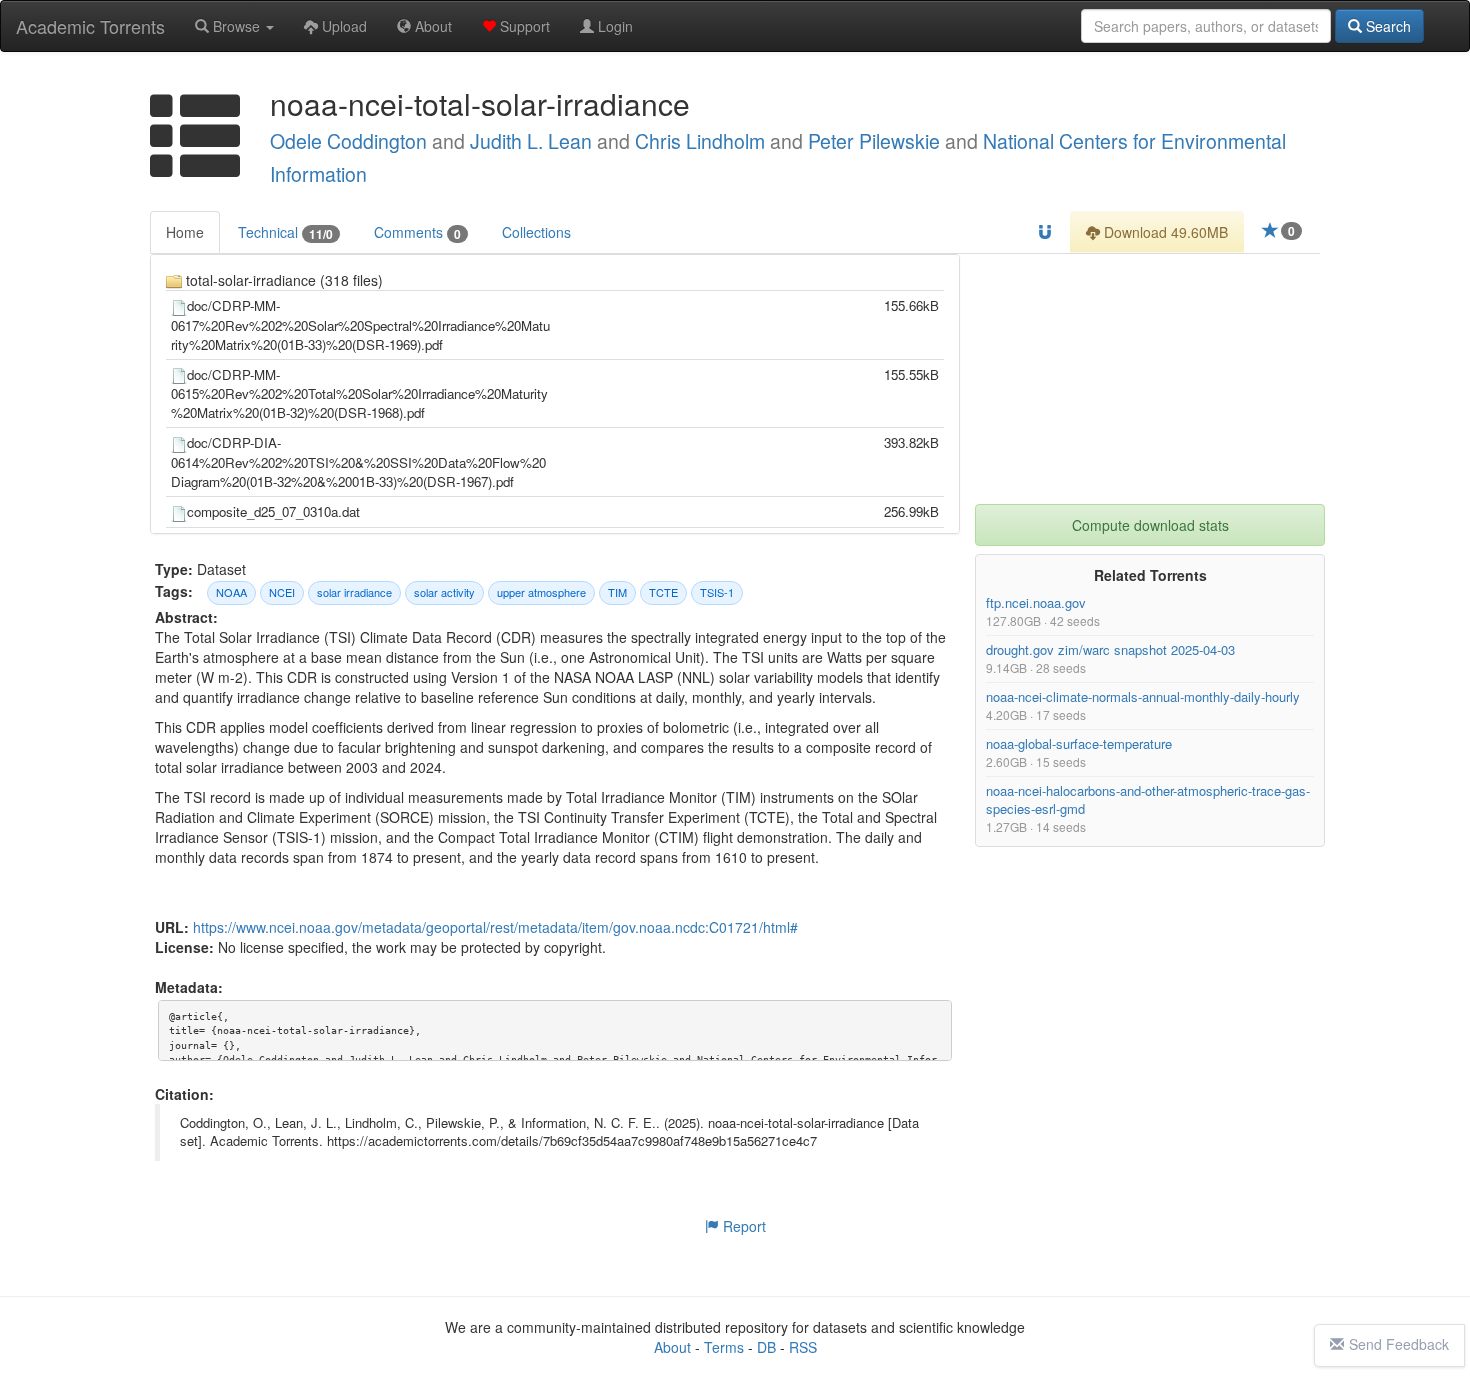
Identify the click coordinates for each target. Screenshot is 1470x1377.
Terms (724, 1347)
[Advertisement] (1150, 379)
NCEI (282, 592)
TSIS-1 (717, 592)
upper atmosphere (541, 592)
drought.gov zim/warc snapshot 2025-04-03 (1110, 649)
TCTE (663, 592)
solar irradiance (354, 592)
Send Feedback (1399, 1344)
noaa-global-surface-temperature (1079, 743)
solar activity (444, 592)
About (431, 26)
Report (742, 1226)
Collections (536, 232)
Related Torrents (1150, 575)
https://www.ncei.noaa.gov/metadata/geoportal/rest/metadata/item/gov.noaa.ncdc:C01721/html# (495, 927)
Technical (285, 232)
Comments (417, 232)
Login (613, 26)
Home (185, 232)
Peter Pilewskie (874, 141)
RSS (803, 1347)
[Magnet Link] (1045, 232)
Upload (342, 26)
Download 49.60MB (1164, 232)
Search (1386, 26)
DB (766, 1347)
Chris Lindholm (700, 141)
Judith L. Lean (531, 141)
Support (523, 26)
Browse (236, 26)
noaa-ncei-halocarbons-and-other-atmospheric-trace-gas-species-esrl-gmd (1148, 799)
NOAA (231, 592)
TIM (617, 592)
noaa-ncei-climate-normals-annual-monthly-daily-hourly (1143, 696)
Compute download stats (1150, 525)
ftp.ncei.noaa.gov (1036, 602)
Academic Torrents (90, 26)
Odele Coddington (348, 141)
